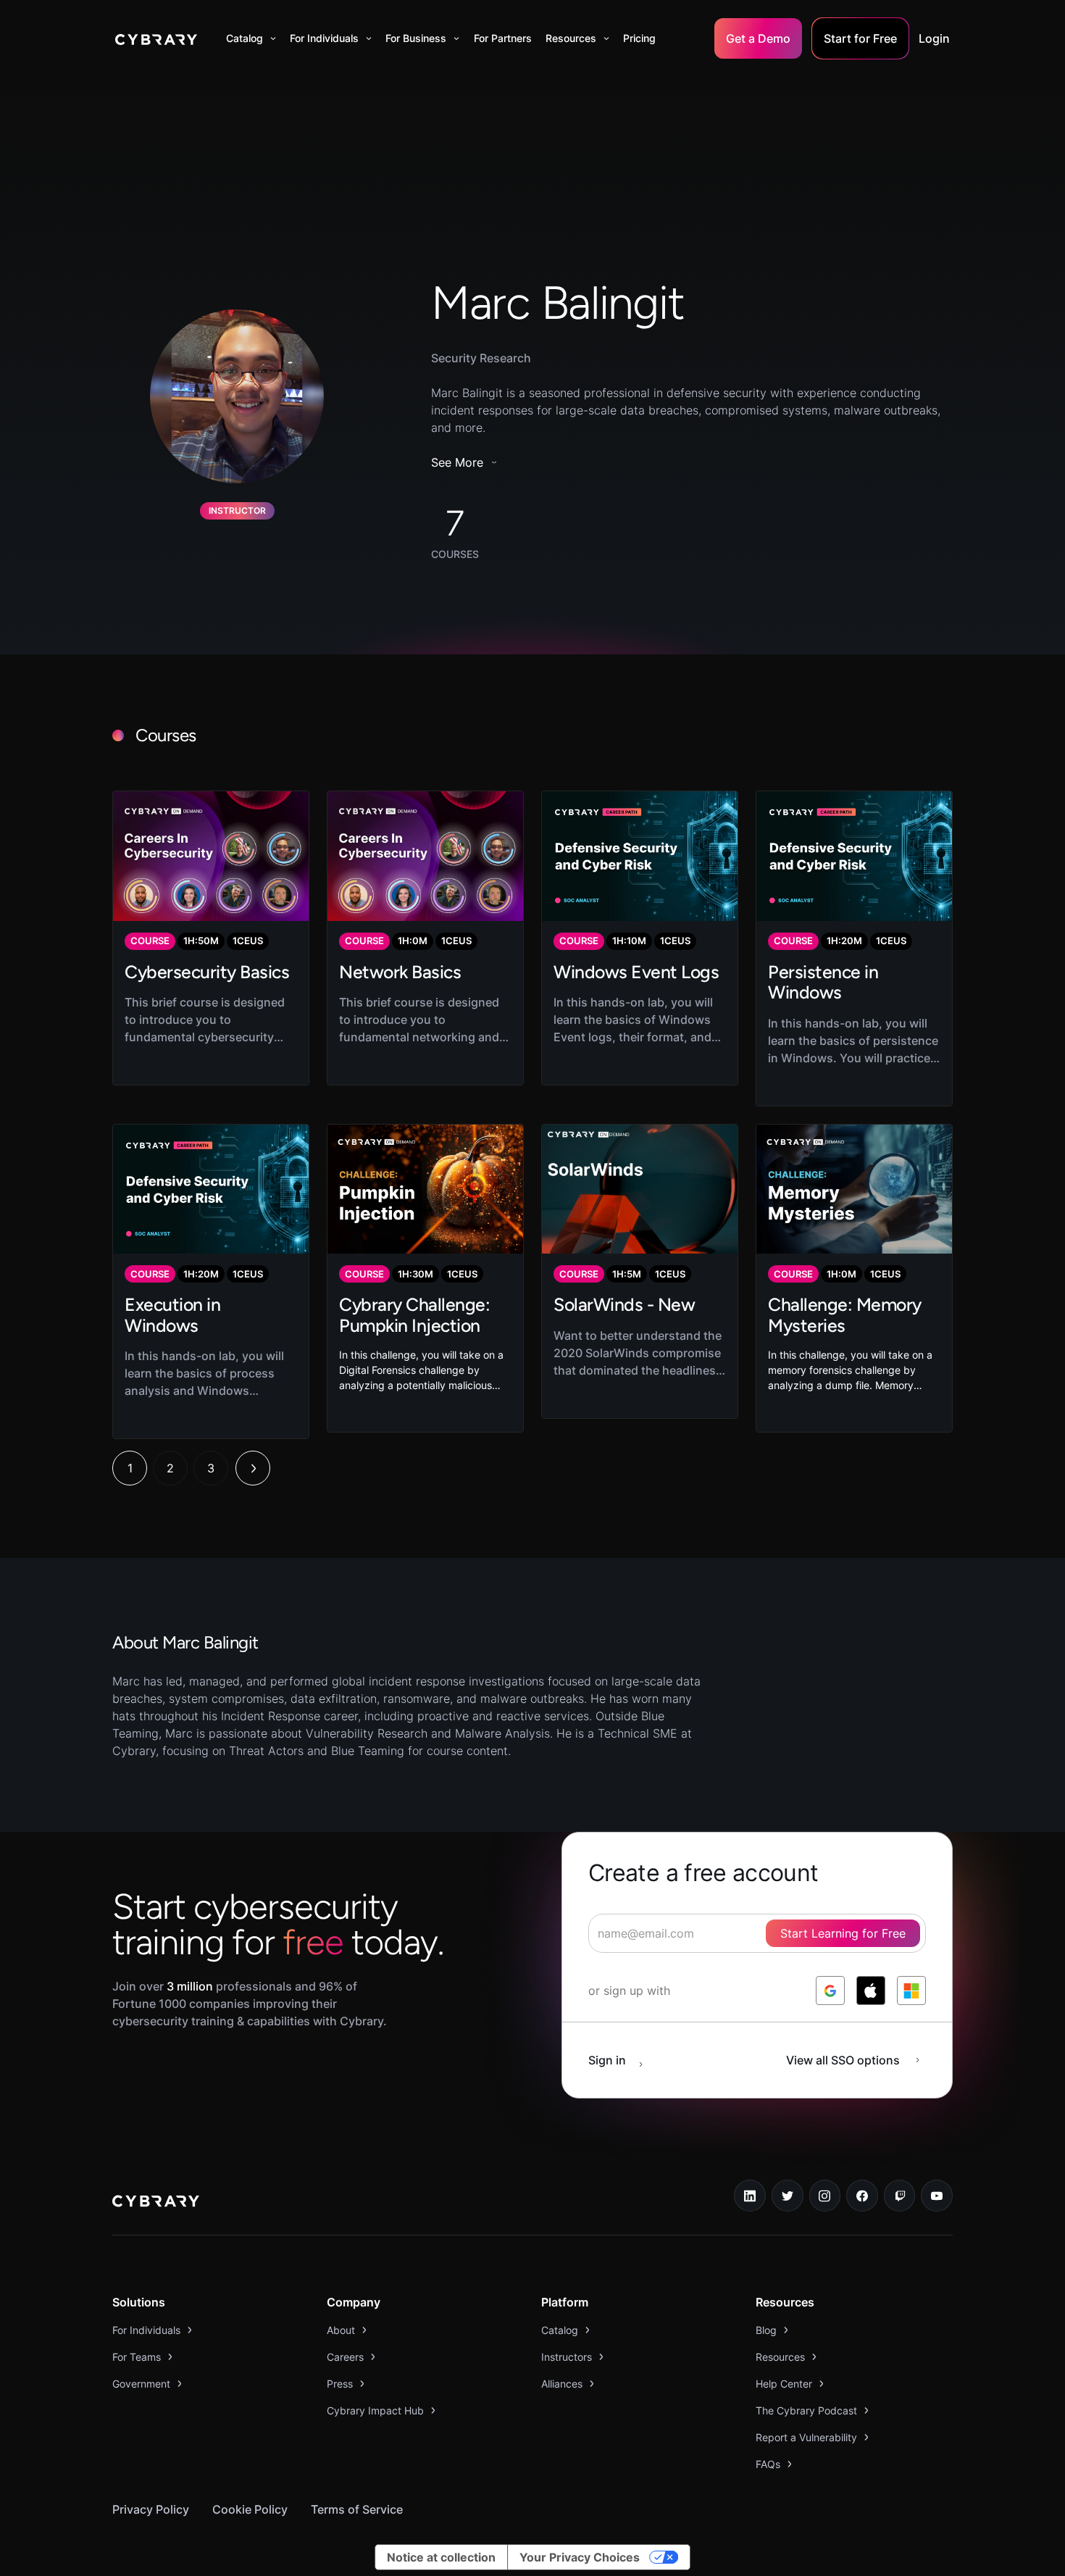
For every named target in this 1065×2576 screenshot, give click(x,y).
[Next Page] (253, 1468)
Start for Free (860, 38)
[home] (156, 38)
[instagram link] (825, 2196)
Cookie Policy (250, 2509)
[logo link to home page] (156, 2203)
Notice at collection (441, 2557)
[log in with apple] (871, 1991)
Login (934, 38)
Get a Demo (758, 38)
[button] (251, 38)
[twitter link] (788, 2196)
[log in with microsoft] (911, 1991)
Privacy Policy (151, 2509)
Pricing (639, 38)
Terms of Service (357, 2509)
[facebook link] (862, 2196)
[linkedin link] (750, 2196)
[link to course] (211, 938)
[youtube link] (937, 2196)
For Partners (503, 38)
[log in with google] (830, 1991)
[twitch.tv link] (900, 2196)
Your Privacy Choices (580, 2557)
